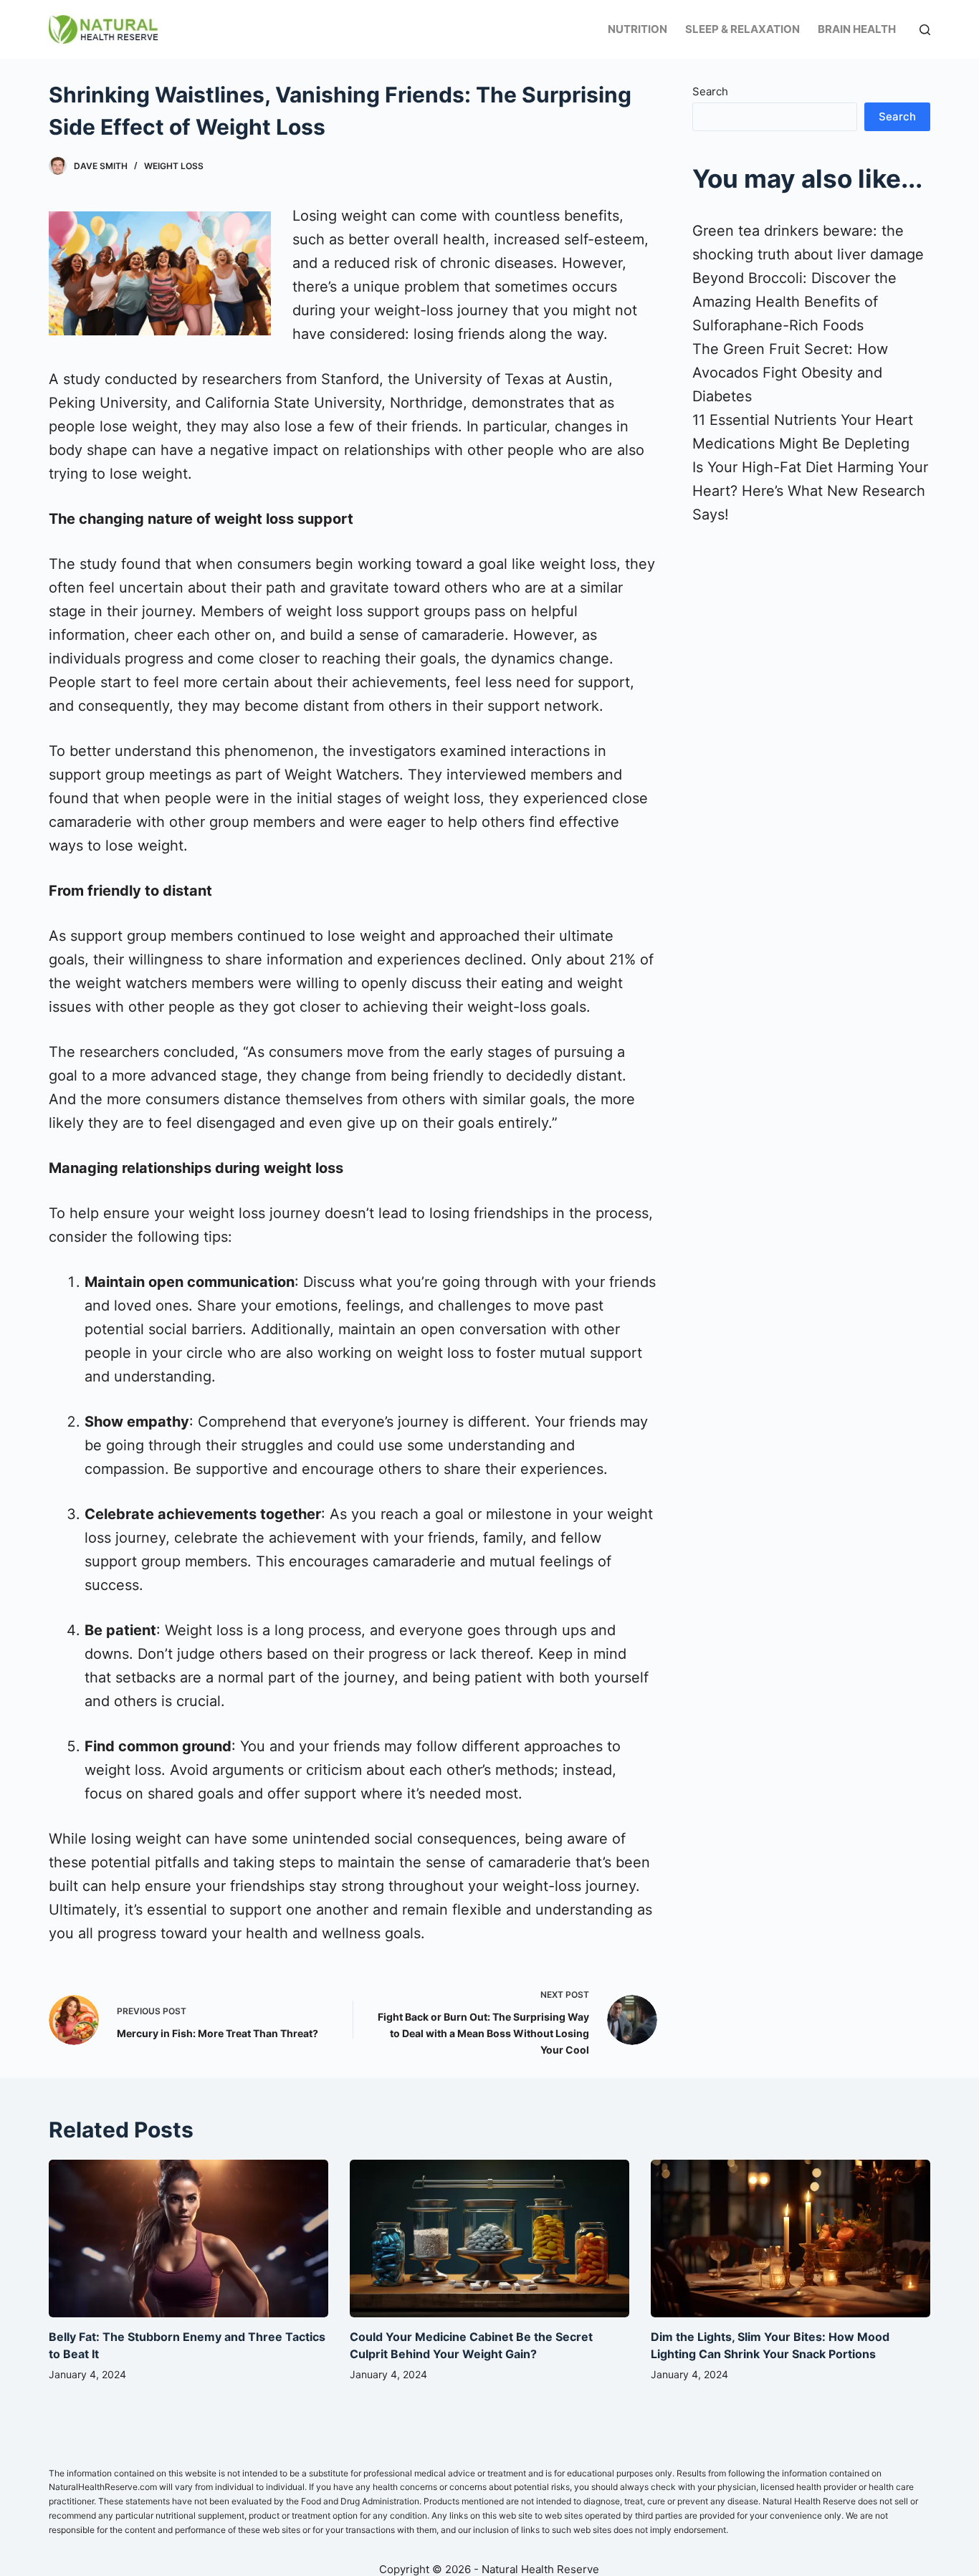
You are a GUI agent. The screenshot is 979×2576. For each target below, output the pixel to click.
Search (710, 91)
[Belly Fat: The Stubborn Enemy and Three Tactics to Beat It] (188, 2238)
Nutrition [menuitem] (637, 29)
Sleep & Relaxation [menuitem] (742, 29)
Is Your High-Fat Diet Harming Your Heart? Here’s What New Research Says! (810, 491)
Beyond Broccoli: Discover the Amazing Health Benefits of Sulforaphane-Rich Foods (794, 302)
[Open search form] (925, 30)
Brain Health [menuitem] (857, 29)
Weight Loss (174, 166)
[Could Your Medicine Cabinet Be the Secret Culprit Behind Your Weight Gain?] (489, 2238)
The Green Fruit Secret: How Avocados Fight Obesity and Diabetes (790, 373)
